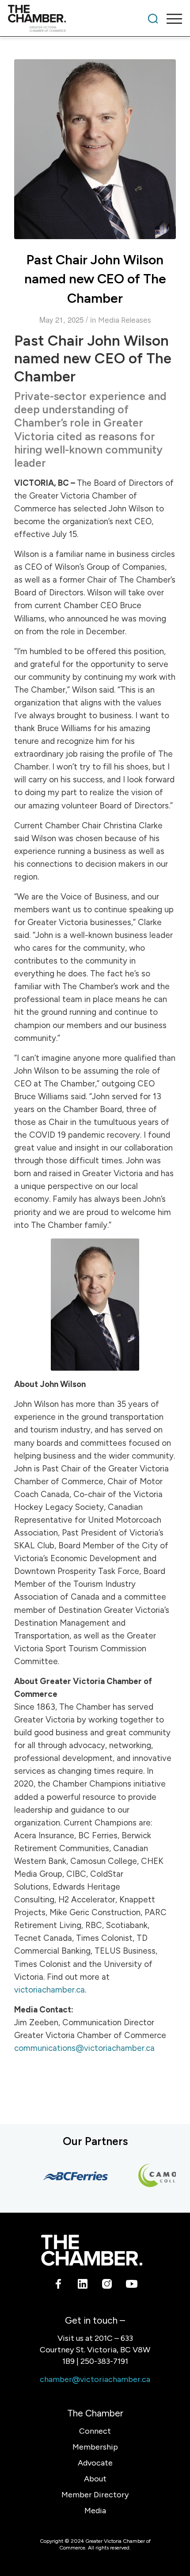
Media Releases (125, 320)
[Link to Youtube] (131, 2286)
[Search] (153, 19)
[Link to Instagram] (107, 2286)
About (95, 2479)
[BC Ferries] (68, 2176)
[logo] (78, 19)
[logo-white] (92, 2250)
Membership (95, 2447)
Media (95, 2511)
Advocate (95, 2463)
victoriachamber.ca (49, 1990)
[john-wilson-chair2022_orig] (95, 149)
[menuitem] (153, 19)
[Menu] (170, 19)
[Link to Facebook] (59, 2286)
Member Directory (95, 2495)
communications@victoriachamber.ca (84, 2048)
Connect (95, 2431)
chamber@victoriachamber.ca (95, 2379)
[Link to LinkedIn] (83, 2286)
